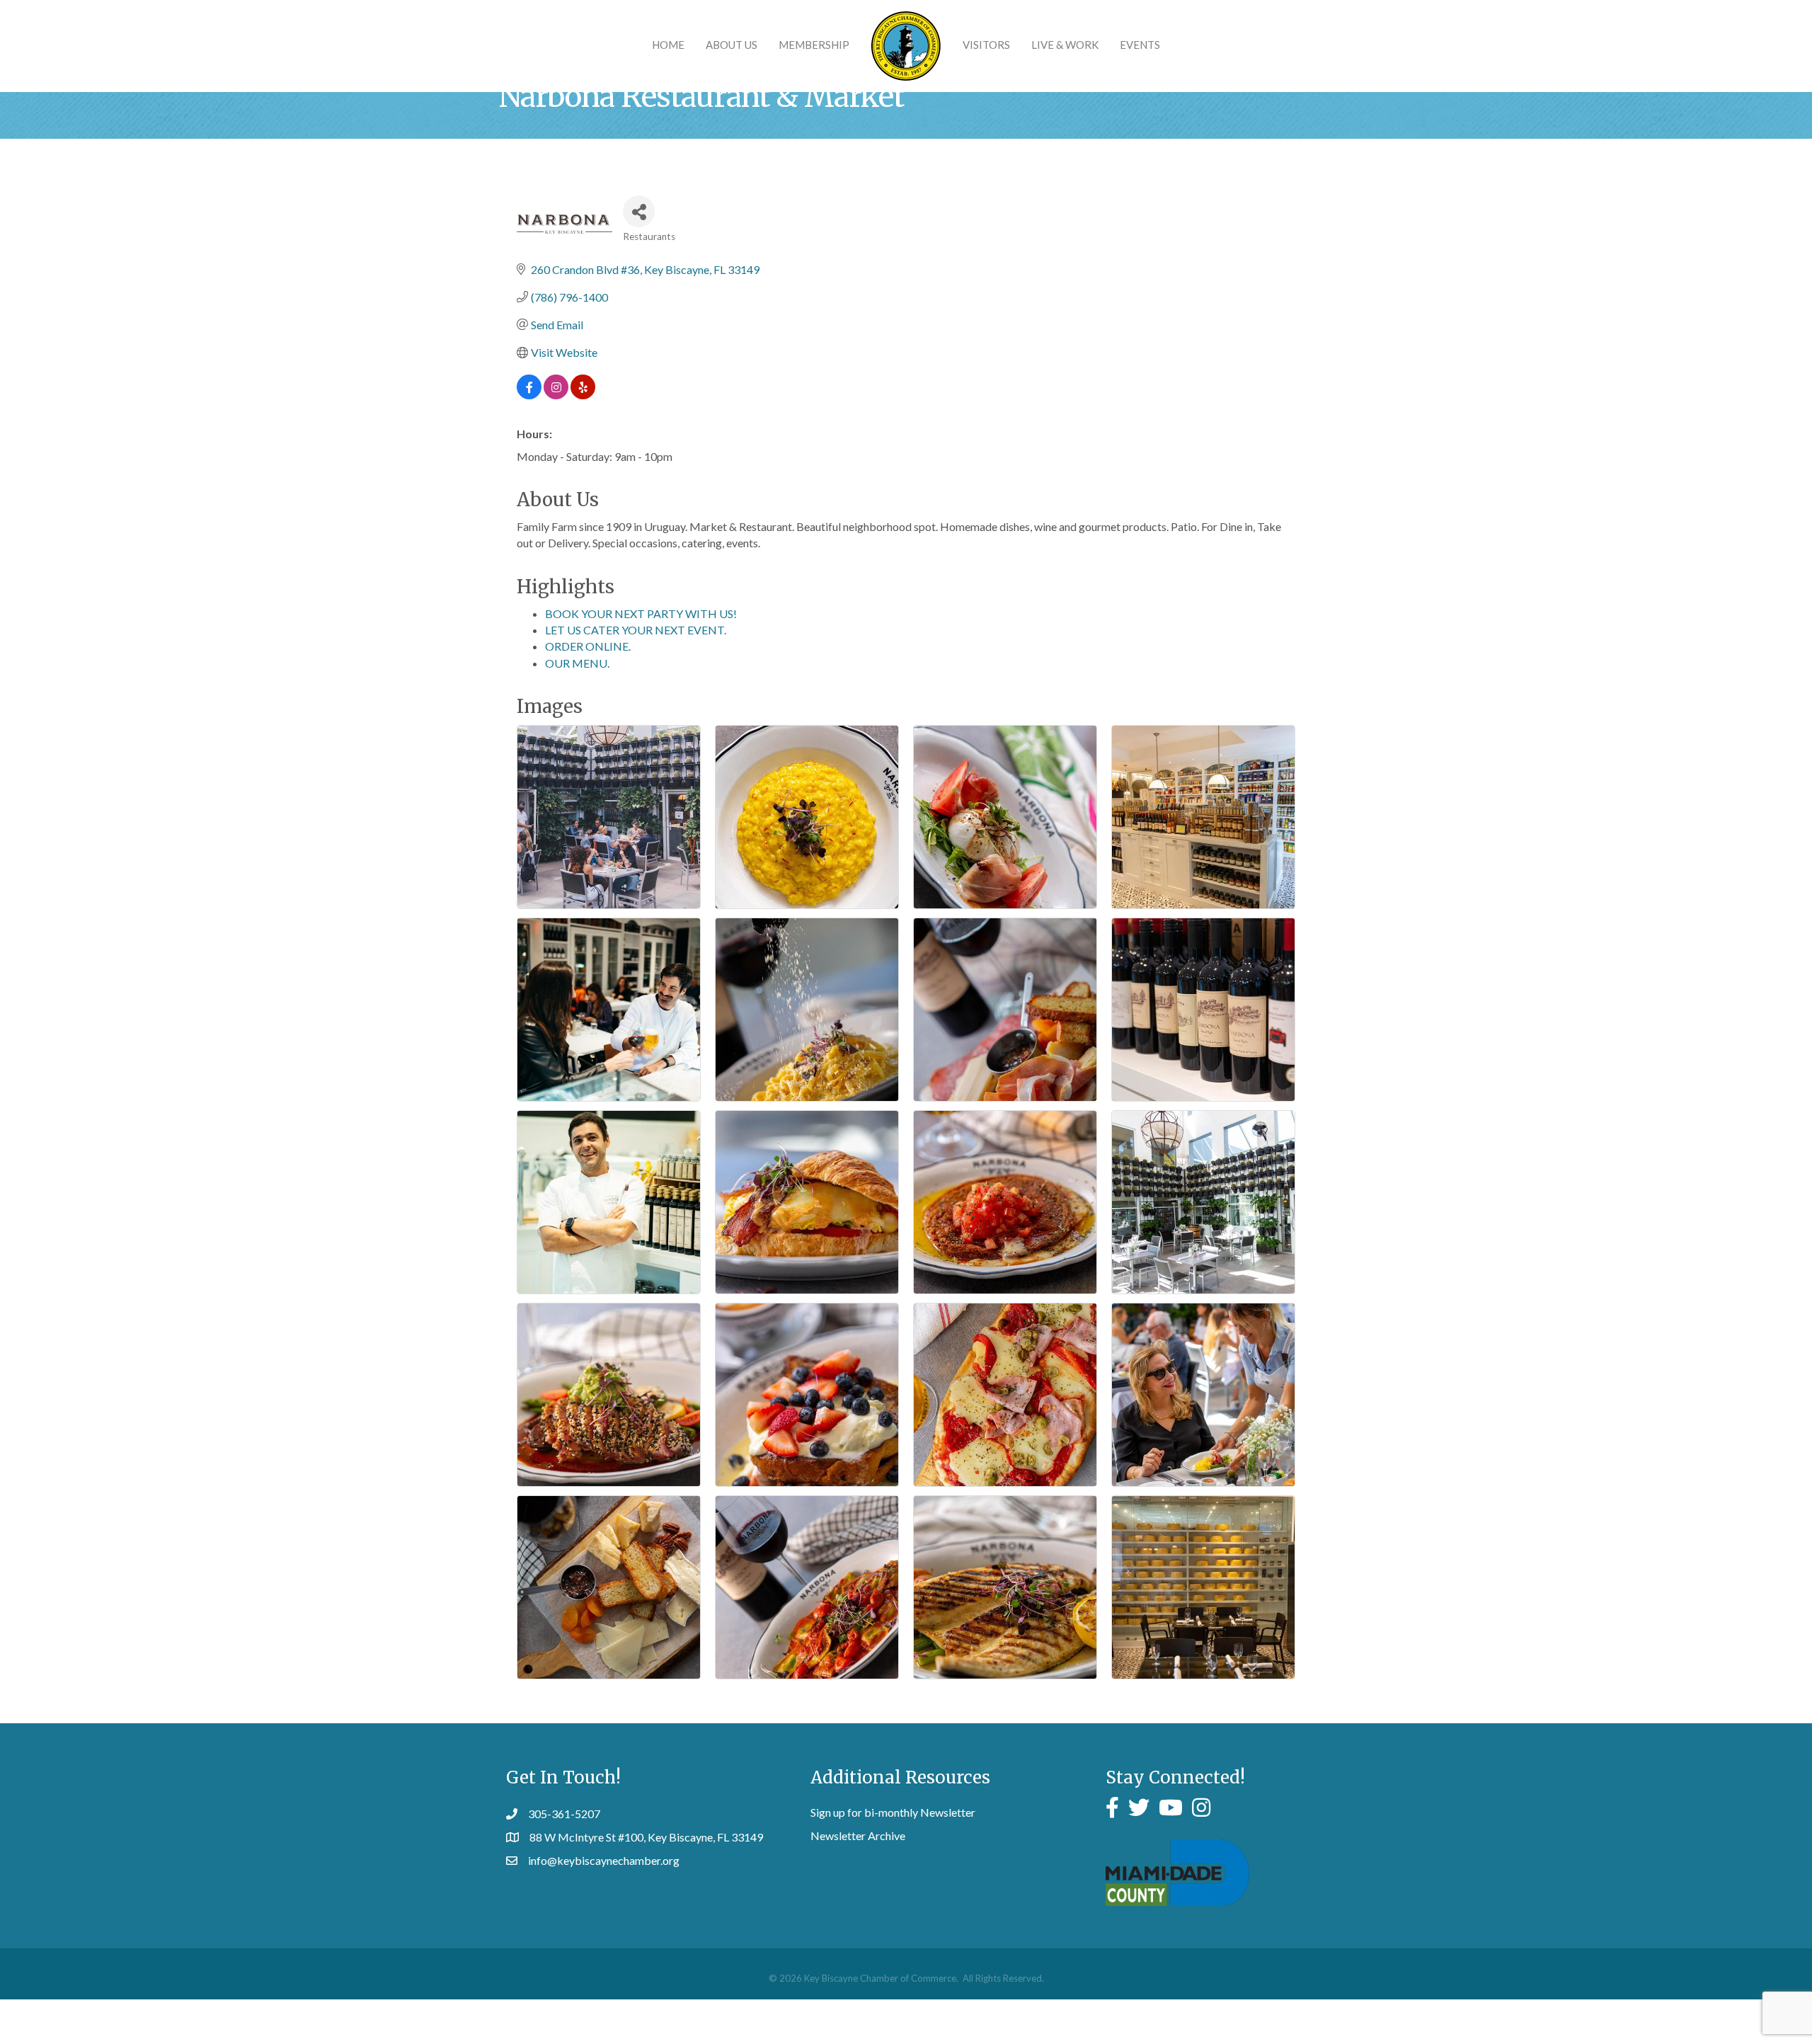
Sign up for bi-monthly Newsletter (893, 1812)
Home (668, 45)
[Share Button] (639, 211)
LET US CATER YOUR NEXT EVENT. (636, 630)
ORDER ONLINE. (588, 646)
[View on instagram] (556, 395)
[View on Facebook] (529, 395)
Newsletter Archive (858, 1835)
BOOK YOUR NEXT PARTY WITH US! (641, 613)
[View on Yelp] (583, 395)
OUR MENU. (577, 663)
